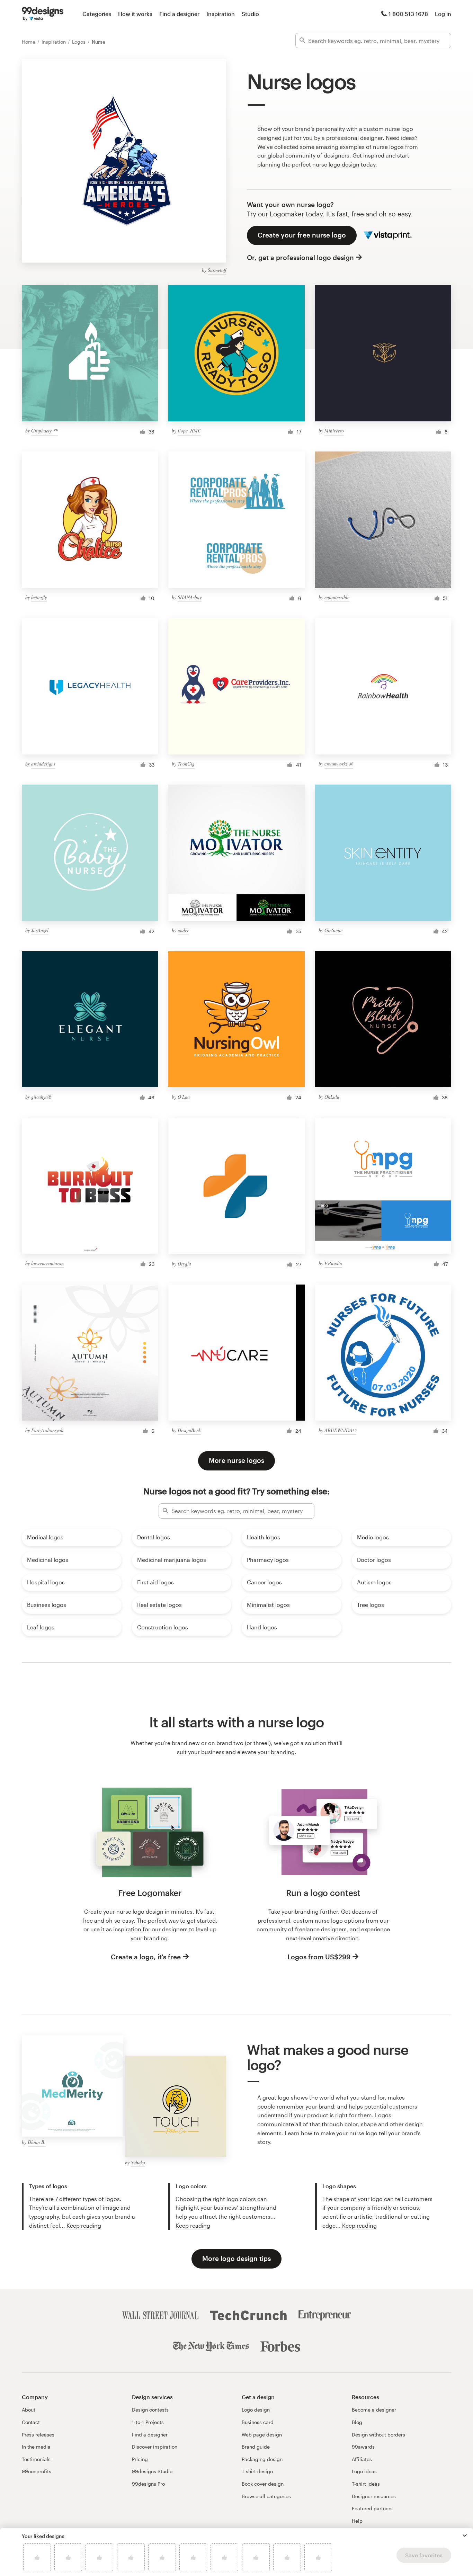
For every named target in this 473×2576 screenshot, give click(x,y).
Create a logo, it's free (146, 1957)
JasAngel (40, 930)
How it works (135, 14)
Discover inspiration (155, 2447)
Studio (250, 14)
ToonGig (186, 764)
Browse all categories (266, 2496)
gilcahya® (41, 1097)
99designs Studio (152, 2471)
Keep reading (84, 2225)
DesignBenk (189, 1430)
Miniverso (334, 431)
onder (183, 930)
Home (29, 42)
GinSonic (333, 930)
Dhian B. (37, 2142)
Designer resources (374, 2496)
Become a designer (374, 2410)
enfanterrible (337, 597)
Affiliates (362, 2459)
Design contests (150, 2410)
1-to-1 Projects (148, 2422)
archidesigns (43, 764)
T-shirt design (257, 2471)
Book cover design (263, 2484)
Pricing (140, 2459)
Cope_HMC (189, 431)
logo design (344, 164)
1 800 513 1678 (408, 14)
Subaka (138, 2162)
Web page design (262, 2435)
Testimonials (36, 2459)
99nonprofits (37, 2471)
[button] (465, 2535)
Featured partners (372, 2508)
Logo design (256, 2410)
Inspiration (221, 14)
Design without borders (378, 2435)
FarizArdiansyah (47, 1430)
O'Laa (184, 1097)
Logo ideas (364, 2471)
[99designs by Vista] (43, 14)
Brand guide (256, 2447)
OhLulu (332, 1097)
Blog (357, 2422)
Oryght (184, 1264)
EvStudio (333, 1263)
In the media (36, 2447)
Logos (79, 42)
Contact (31, 2422)
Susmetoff (217, 270)
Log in (443, 14)
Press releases (38, 2435)
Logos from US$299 (319, 1957)
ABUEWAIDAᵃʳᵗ (340, 1430)
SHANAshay (190, 597)
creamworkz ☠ (339, 764)
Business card (258, 2422)
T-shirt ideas (366, 2484)
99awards (363, 2447)
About (29, 2410)
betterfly (39, 597)
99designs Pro (148, 2484)
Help (357, 2521)
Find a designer (179, 14)
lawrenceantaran (47, 1263)
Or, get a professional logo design (300, 257)
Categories (97, 14)
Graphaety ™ (44, 431)
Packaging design (262, 2459)
